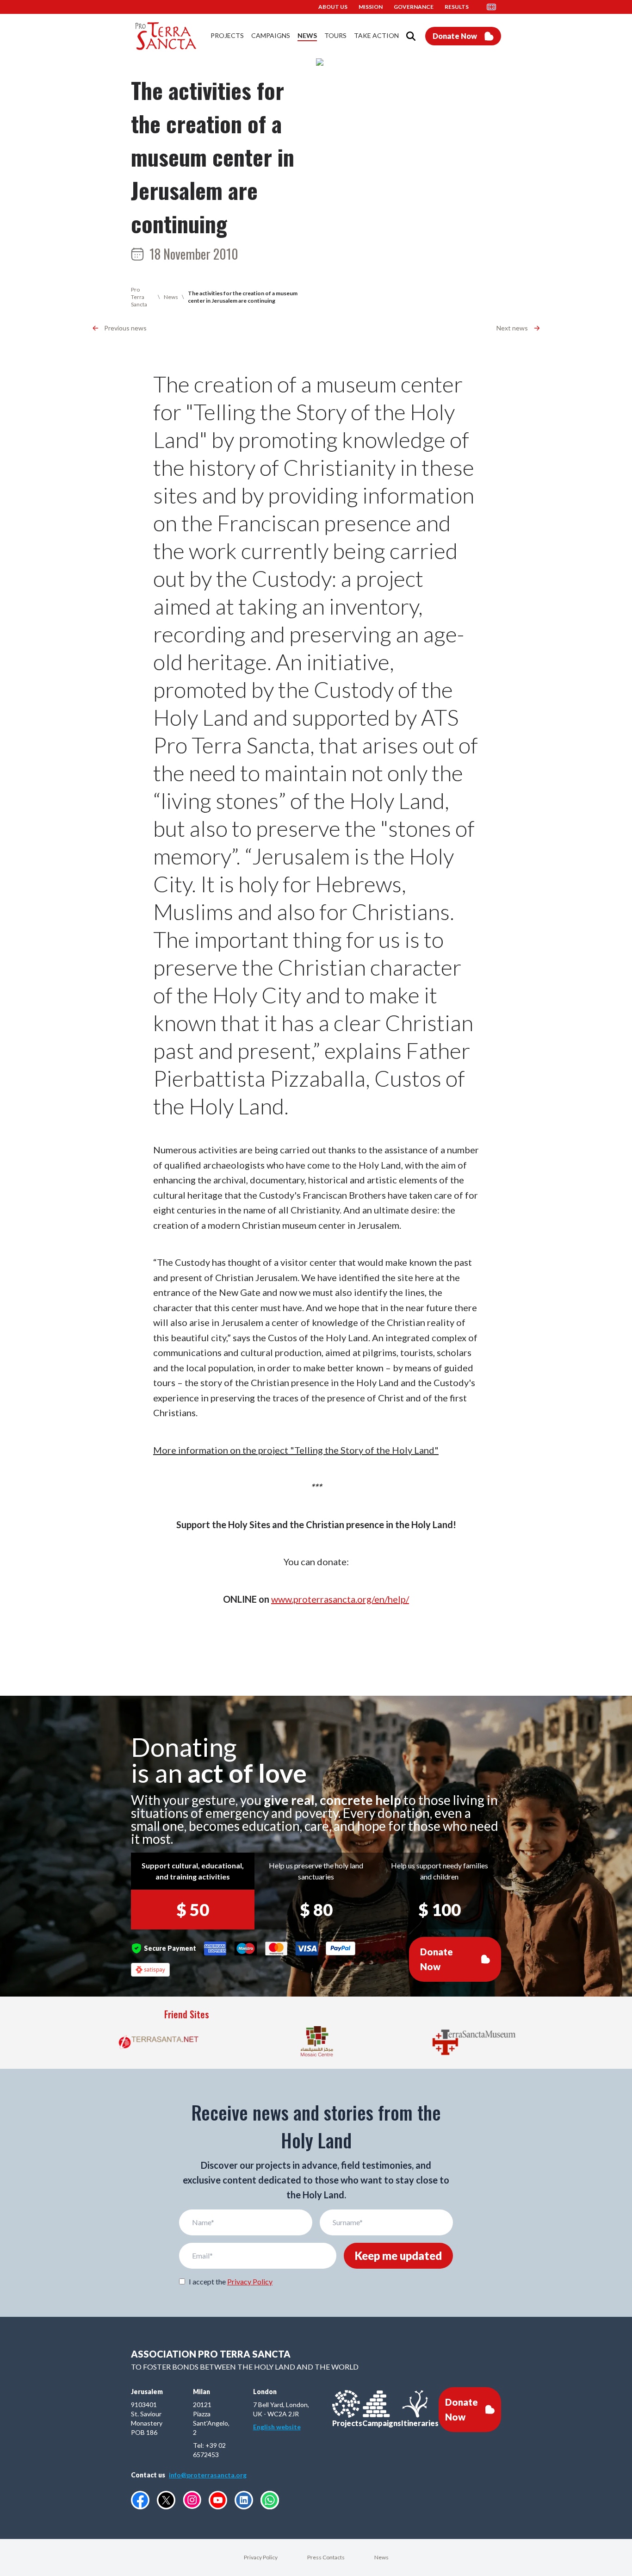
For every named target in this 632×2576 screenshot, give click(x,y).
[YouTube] (218, 2500)
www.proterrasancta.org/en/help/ (340, 1599)
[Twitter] (166, 2500)
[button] (494, 7)
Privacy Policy (250, 2281)
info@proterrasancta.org (208, 2475)
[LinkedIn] (244, 2500)
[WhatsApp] (270, 2500)
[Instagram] (192, 2500)
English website (277, 2427)
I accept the (231, 2281)
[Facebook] (140, 2500)
